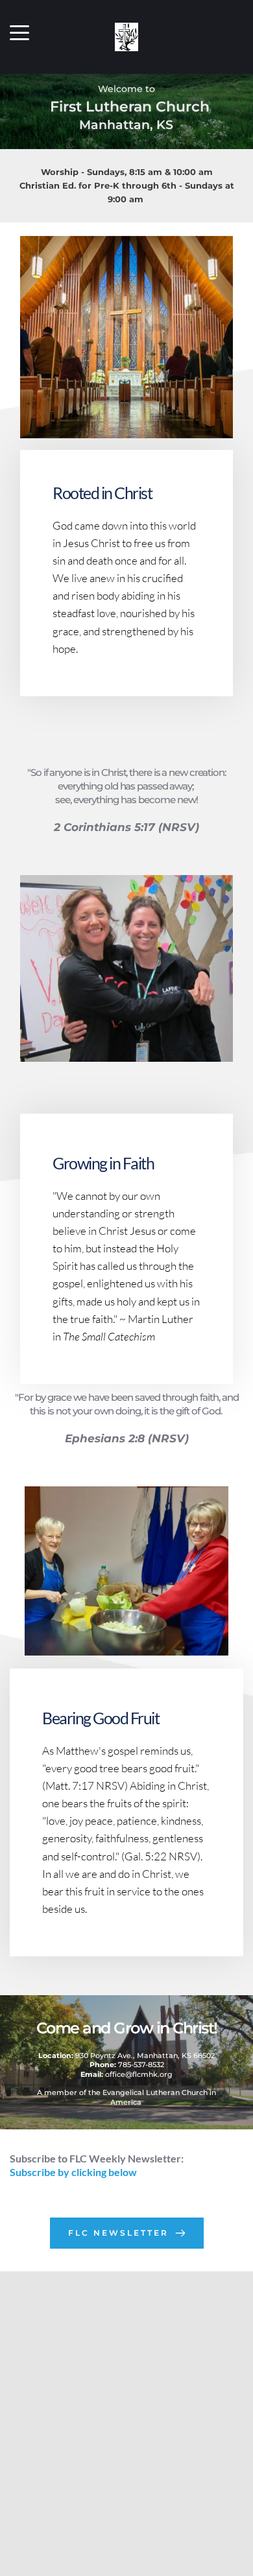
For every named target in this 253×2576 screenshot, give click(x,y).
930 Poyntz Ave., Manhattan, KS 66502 (126, 2055)
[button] (19, 32)
